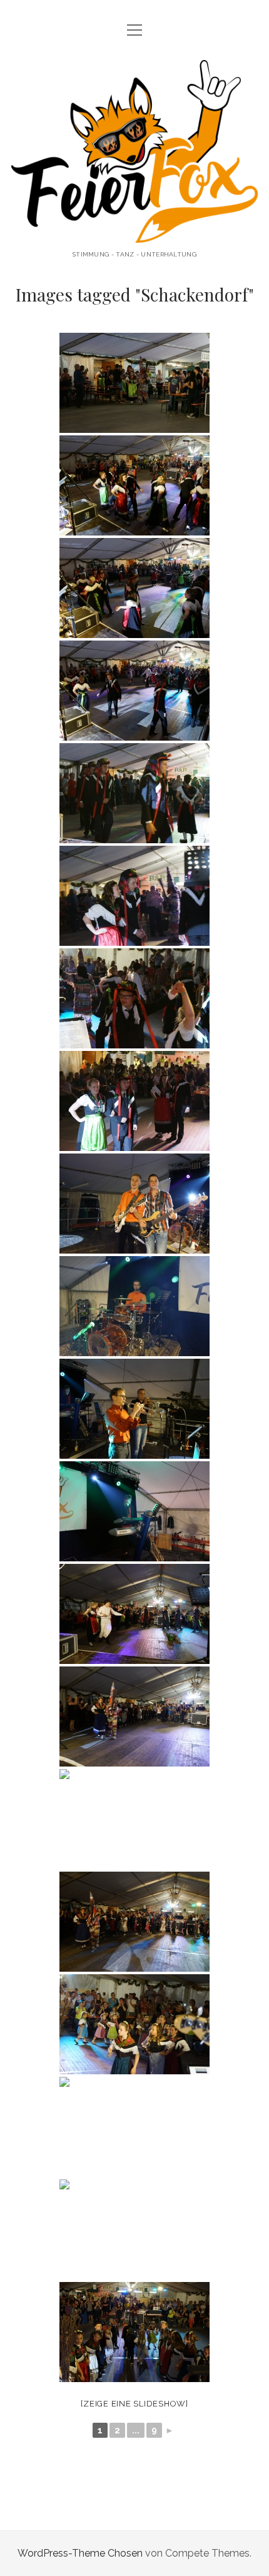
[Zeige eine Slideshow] (134, 2404)
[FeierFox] (134, 233)
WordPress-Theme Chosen (80, 2553)
